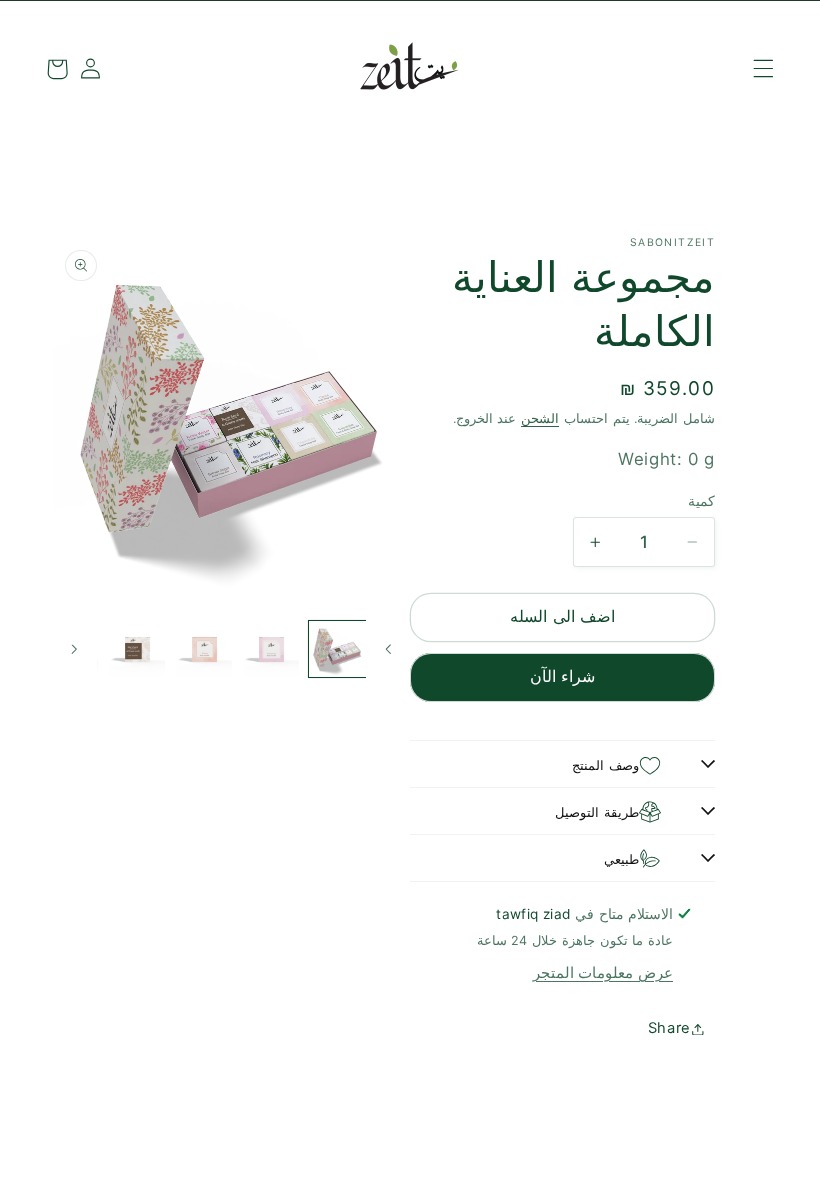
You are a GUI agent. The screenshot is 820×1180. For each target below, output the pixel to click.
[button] (763, 69)
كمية (701, 501)
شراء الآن (562, 676)
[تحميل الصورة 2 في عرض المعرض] (271, 649)
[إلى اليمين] (75, 649)
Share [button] (669, 1028)
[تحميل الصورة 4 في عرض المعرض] (137, 649)
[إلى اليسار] (388, 649)
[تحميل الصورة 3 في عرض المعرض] (204, 649)
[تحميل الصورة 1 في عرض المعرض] (337, 649)
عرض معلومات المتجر (603, 973)
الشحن (540, 418)
